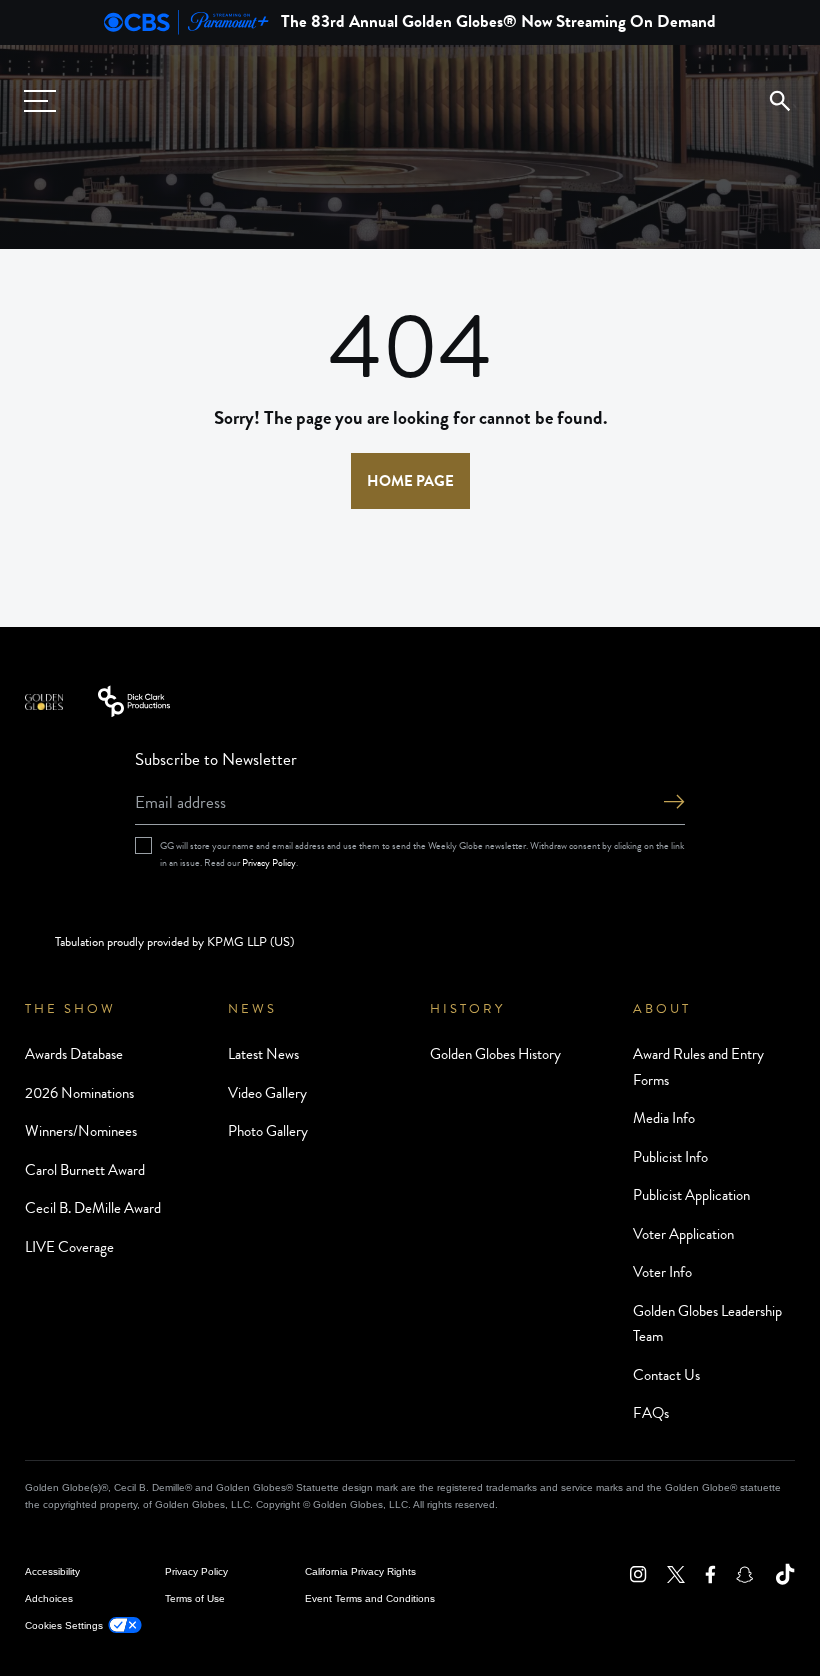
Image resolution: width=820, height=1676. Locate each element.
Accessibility (52, 1571)
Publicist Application (691, 1195)
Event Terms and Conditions (370, 1598)
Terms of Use (195, 1598)
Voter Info (662, 1272)
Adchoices (49, 1598)
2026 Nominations (79, 1093)
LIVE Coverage (69, 1247)
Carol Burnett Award (85, 1170)
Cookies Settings (64, 1625)
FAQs (651, 1413)
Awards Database (74, 1054)
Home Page (410, 481)
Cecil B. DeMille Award (93, 1208)
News (252, 1009)
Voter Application (683, 1234)
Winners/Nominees (81, 1131)
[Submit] (674, 803)
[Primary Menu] (40, 101)
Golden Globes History (495, 1054)
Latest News (263, 1054)
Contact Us (666, 1375)
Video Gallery (267, 1093)
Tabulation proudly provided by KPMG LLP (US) (174, 942)
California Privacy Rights (360, 1571)
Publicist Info (670, 1157)
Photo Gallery (268, 1131)
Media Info (664, 1118)
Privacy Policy (269, 862)
